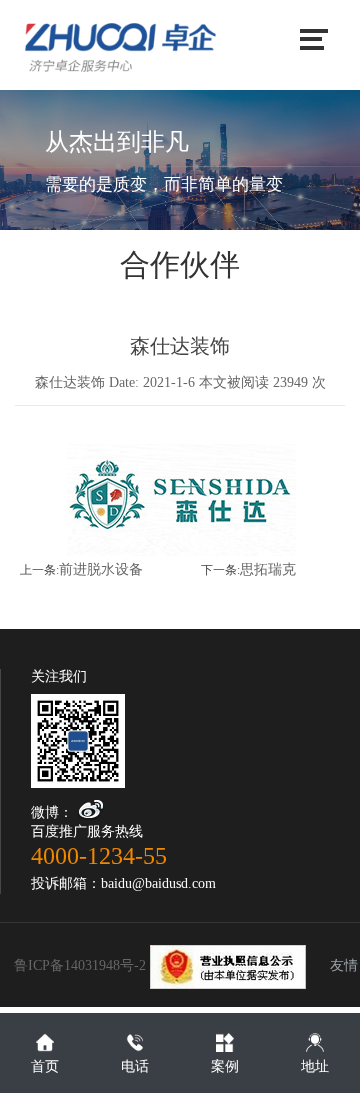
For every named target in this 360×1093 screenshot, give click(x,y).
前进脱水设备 (101, 569)
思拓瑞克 (268, 569)
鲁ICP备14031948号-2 (82, 965)
